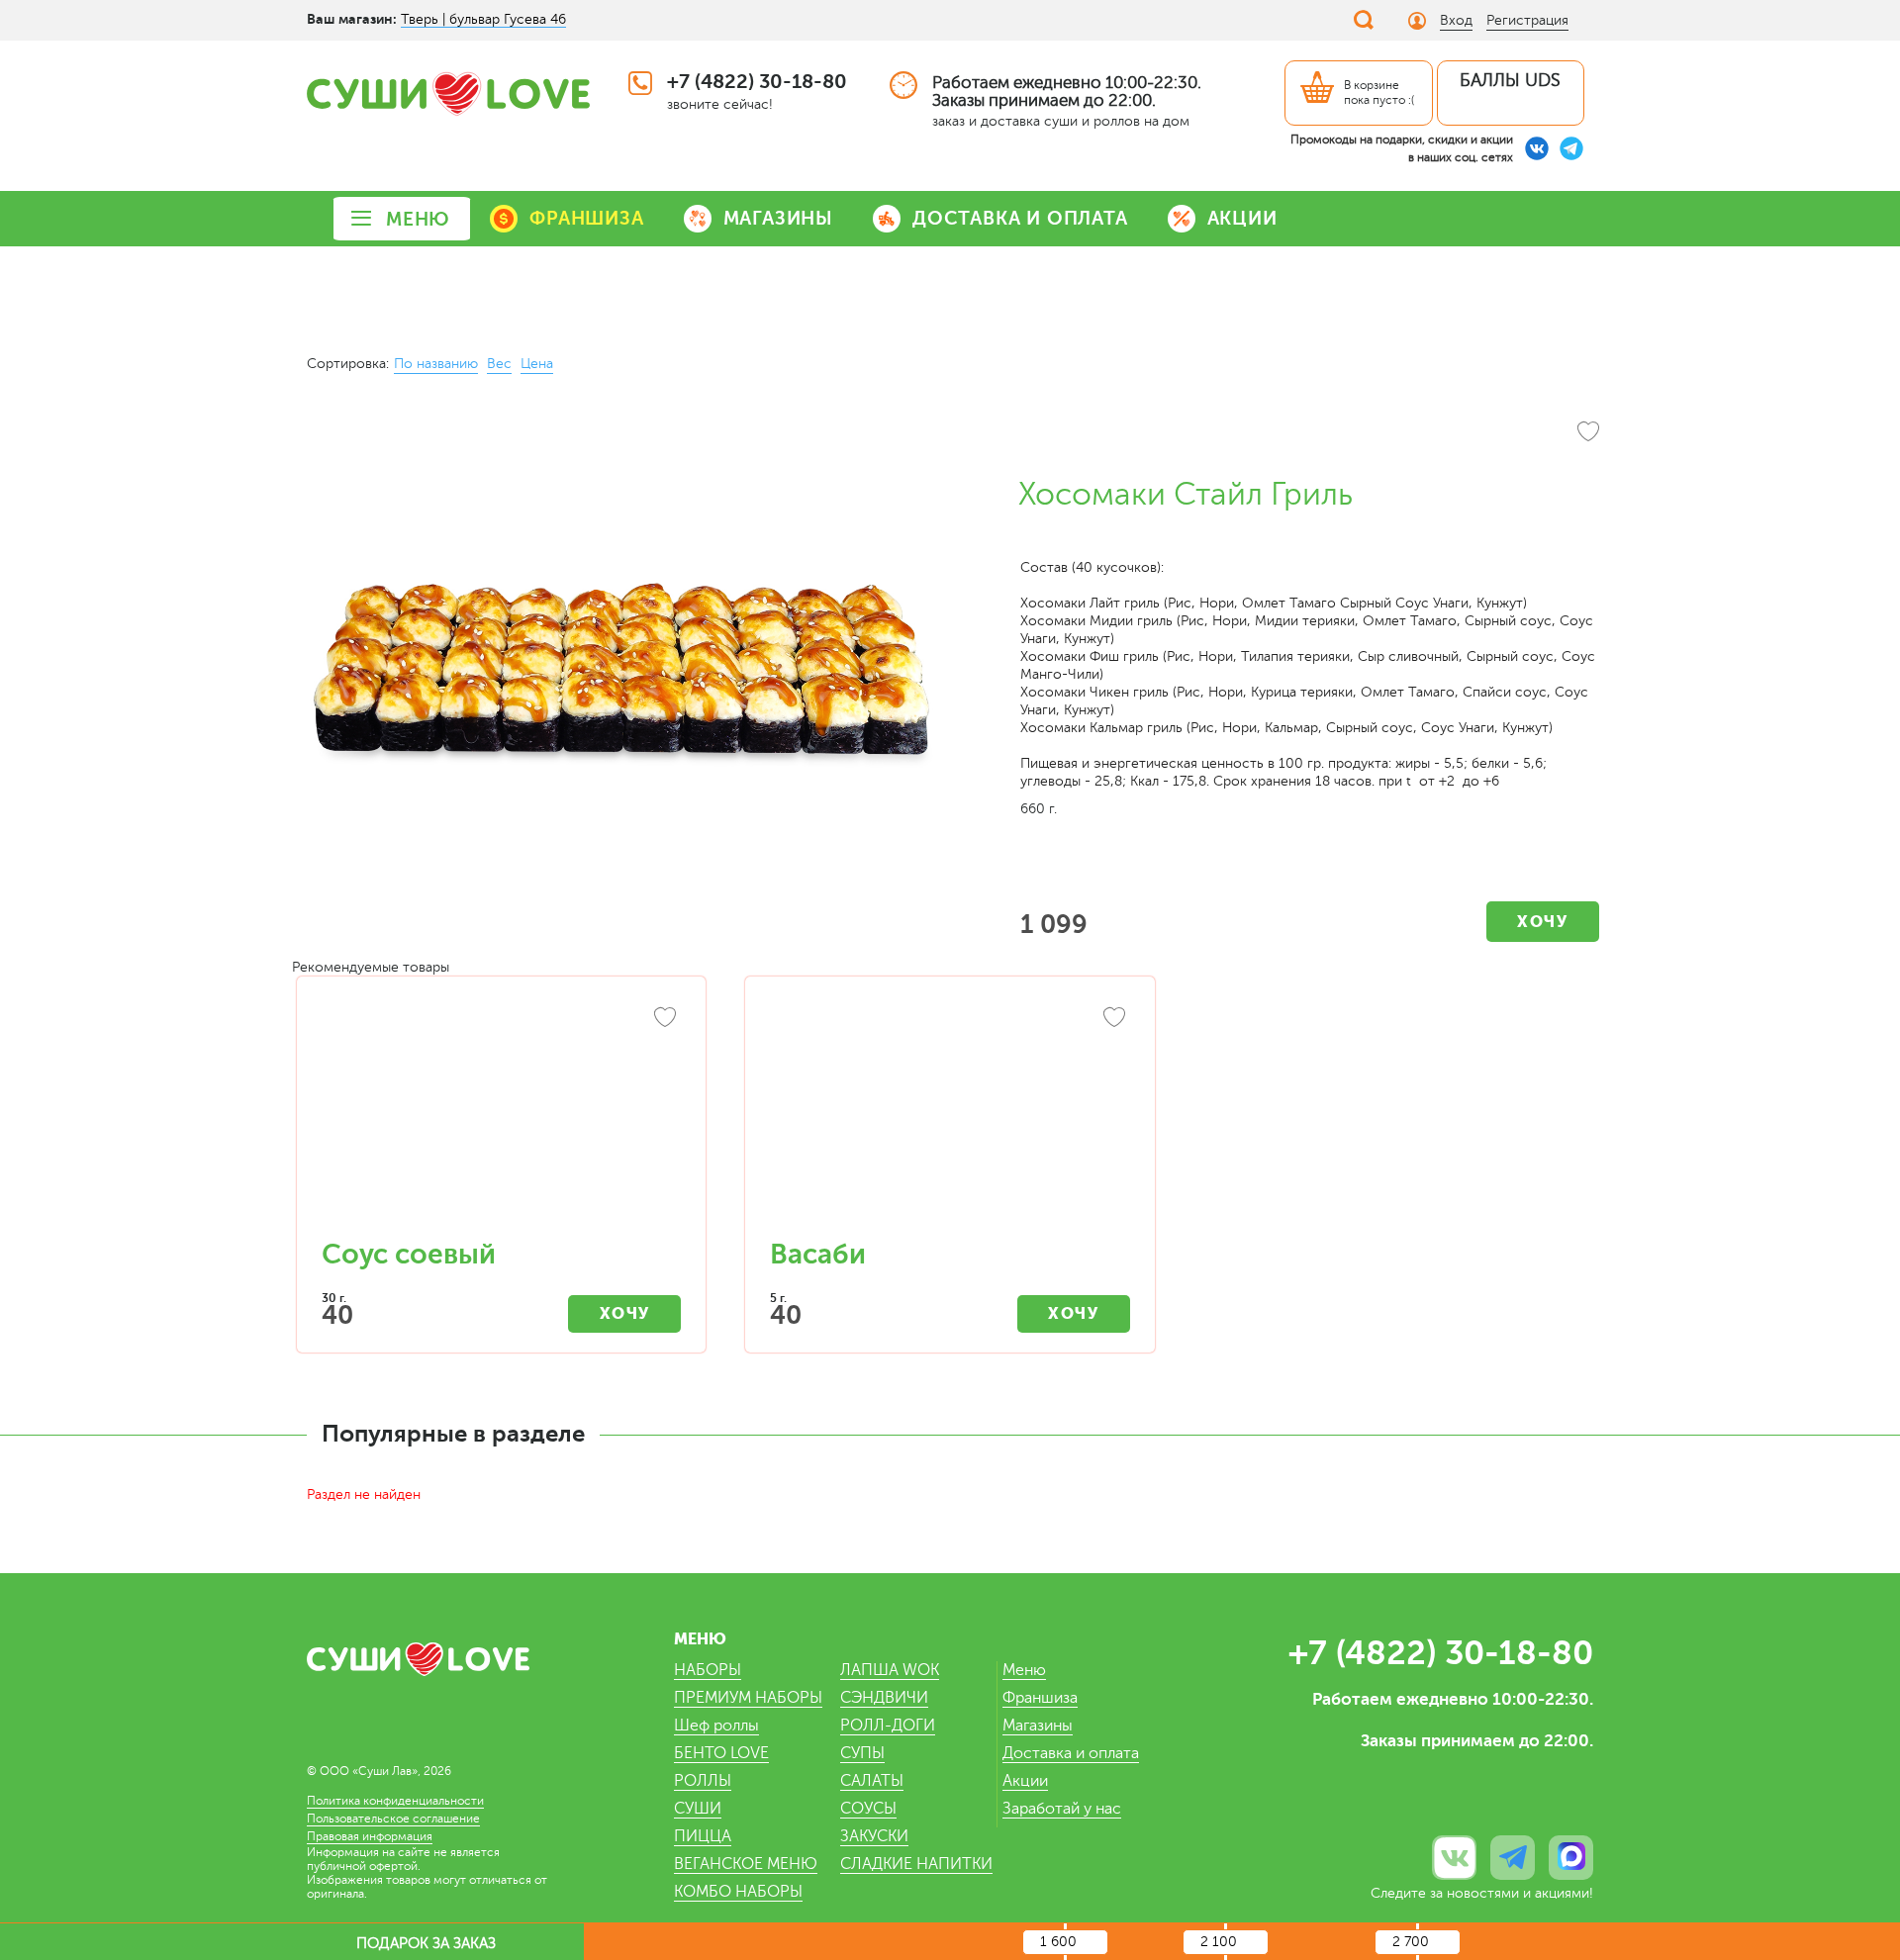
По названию (436, 364)
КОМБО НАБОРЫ (738, 1892)
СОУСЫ (868, 1809)
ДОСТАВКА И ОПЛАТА (1020, 218)
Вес (499, 364)
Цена (537, 364)
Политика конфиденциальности (395, 1801)
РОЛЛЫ (703, 1781)
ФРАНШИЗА (586, 218)
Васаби (818, 1255)
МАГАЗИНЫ (778, 218)
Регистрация (1527, 20)
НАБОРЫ (708, 1670)
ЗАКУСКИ (874, 1836)
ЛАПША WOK (890, 1670)
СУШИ (698, 1809)
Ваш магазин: (352, 19)
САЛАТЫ (872, 1781)
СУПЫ (862, 1753)
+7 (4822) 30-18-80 (757, 82)
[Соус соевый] (501, 1118)
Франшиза (1040, 1698)
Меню (1024, 1670)
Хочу (1542, 922)
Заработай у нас (1062, 1809)
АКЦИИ (1242, 218)
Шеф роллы (716, 1726)
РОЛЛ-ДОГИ (888, 1726)
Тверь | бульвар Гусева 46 (483, 19)
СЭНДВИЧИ (884, 1698)
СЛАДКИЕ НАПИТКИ (916, 1864)
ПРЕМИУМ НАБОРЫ (748, 1698)
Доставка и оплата (1071, 1753)
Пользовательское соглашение (393, 1819)
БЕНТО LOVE (721, 1753)
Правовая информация (370, 1836)
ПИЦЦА (703, 1836)
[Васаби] (950, 1118)
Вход (1456, 20)
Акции (1025, 1781)
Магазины (1038, 1726)
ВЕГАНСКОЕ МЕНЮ (746, 1864)
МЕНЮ (418, 219)
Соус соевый (409, 1255)
